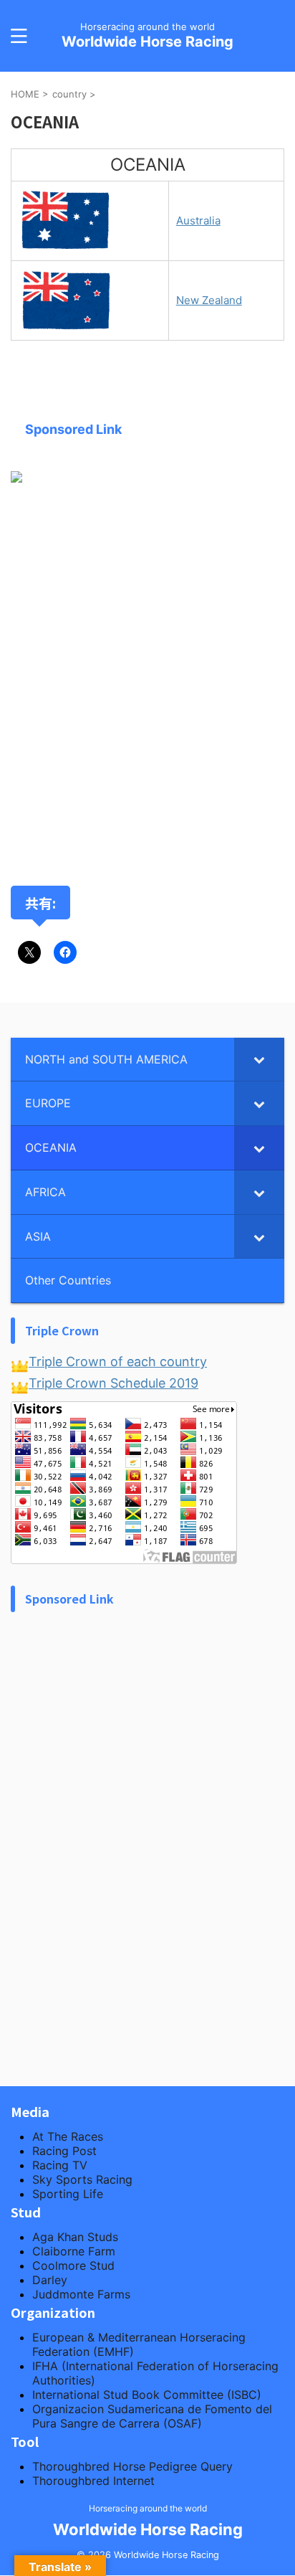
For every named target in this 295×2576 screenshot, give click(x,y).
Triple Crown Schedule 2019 (113, 1383)
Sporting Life (68, 2194)
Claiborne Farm (74, 2251)
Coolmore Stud (73, 2265)
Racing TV (60, 2165)
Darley (50, 2280)
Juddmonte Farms (81, 2294)
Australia (198, 221)
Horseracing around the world (148, 2508)
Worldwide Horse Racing (147, 42)
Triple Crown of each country (118, 1362)
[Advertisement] (147, 688)
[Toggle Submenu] (259, 1060)
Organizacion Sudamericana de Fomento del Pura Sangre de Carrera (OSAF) (152, 2416)
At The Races (68, 2136)
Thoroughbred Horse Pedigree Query (132, 2466)
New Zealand (209, 300)
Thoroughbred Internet (93, 2481)
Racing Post (64, 2151)
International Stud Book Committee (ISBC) (147, 2395)
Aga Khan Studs (75, 2237)
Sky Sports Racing (82, 2179)
